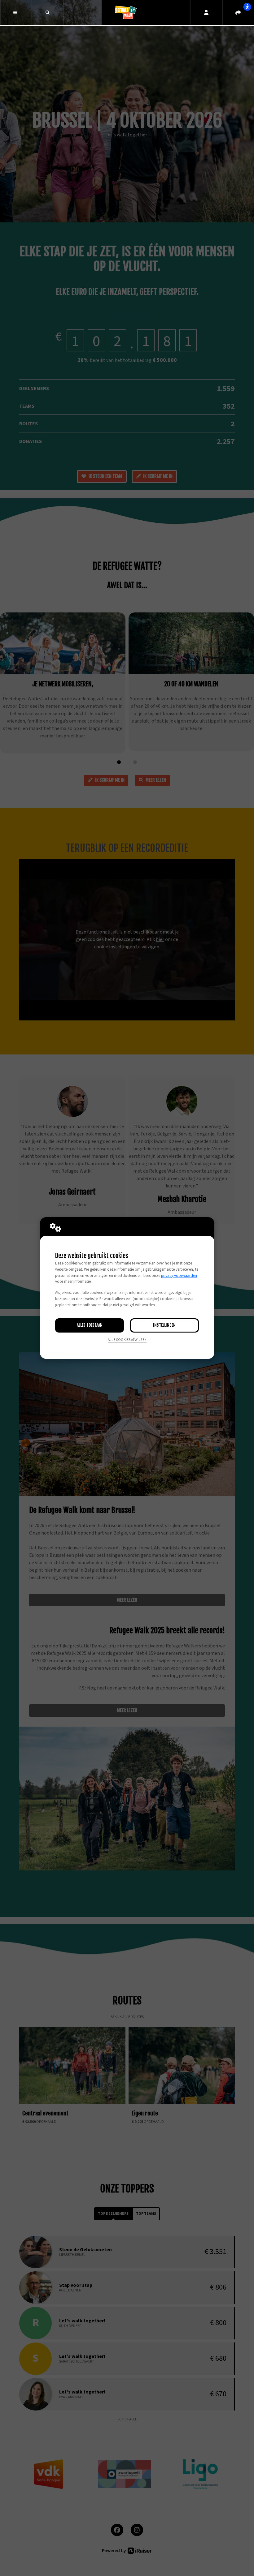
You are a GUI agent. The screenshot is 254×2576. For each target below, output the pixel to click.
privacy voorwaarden (179, 1276)
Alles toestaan (90, 1325)
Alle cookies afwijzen (127, 1340)
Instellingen (164, 1325)
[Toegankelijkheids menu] (247, 7)
